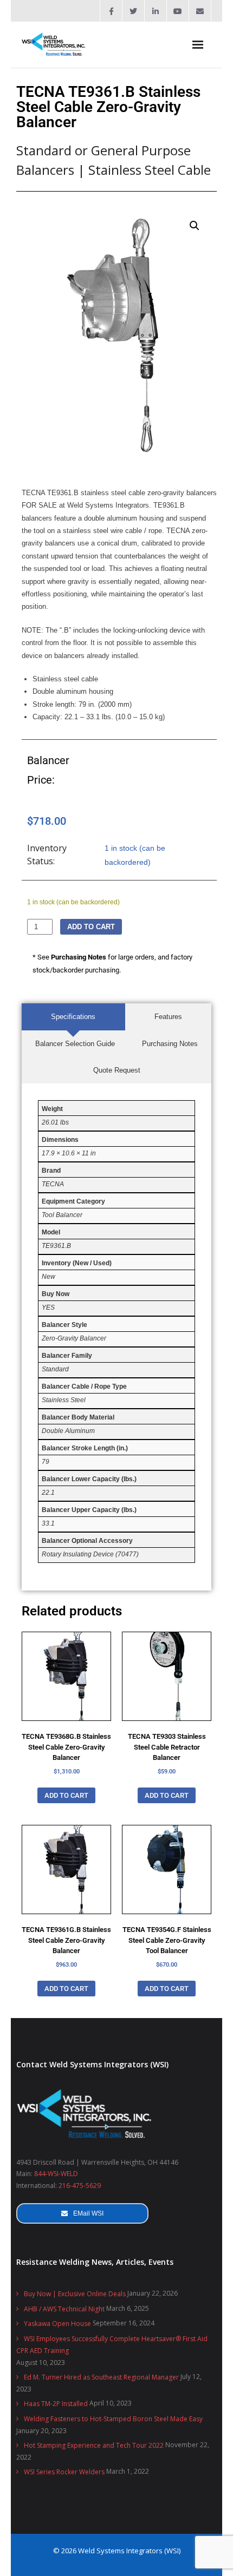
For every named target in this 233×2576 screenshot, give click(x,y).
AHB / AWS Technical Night (64, 2309)
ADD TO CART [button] (66, 1795)
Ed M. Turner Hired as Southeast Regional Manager (101, 2377)
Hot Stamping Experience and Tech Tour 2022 (94, 2445)
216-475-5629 (80, 2186)
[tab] (73, 1017)
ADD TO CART (91, 927)
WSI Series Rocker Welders (64, 2472)
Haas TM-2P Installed (56, 2404)
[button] (195, 226)
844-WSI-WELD (56, 2174)
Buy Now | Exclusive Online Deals (75, 2294)
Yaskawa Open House (57, 2324)
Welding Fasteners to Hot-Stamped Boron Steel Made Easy (113, 2419)
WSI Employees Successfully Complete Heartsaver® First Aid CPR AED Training (112, 2345)
